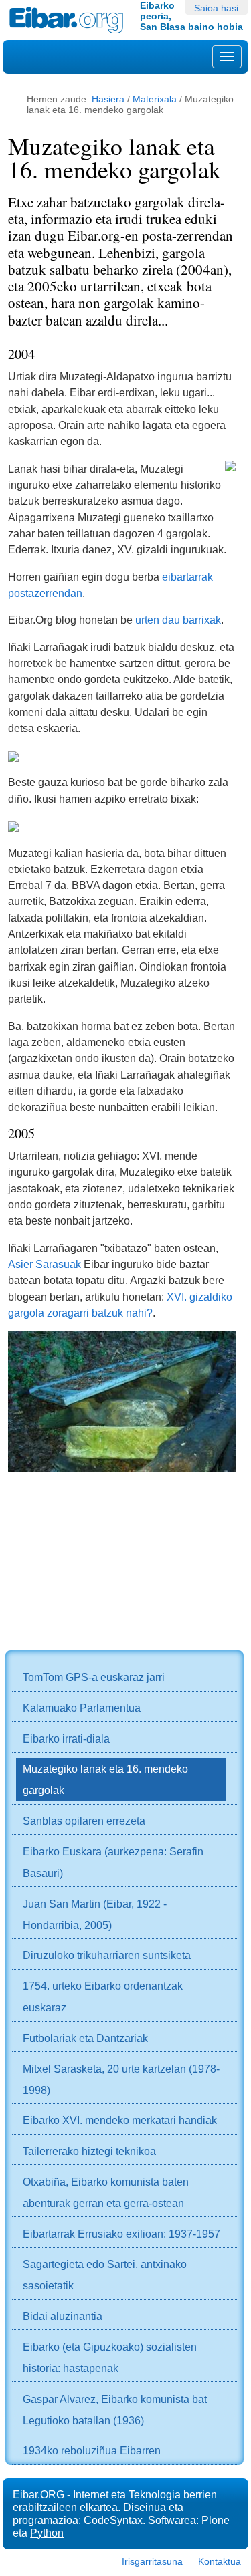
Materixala (155, 99)
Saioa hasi (216, 8)
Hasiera (108, 99)
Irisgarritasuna (152, 2561)
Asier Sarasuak (45, 1264)
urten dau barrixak (178, 620)
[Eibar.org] (70, 20)
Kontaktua (220, 2561)
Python (47, 2533)
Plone (216, 2520)
